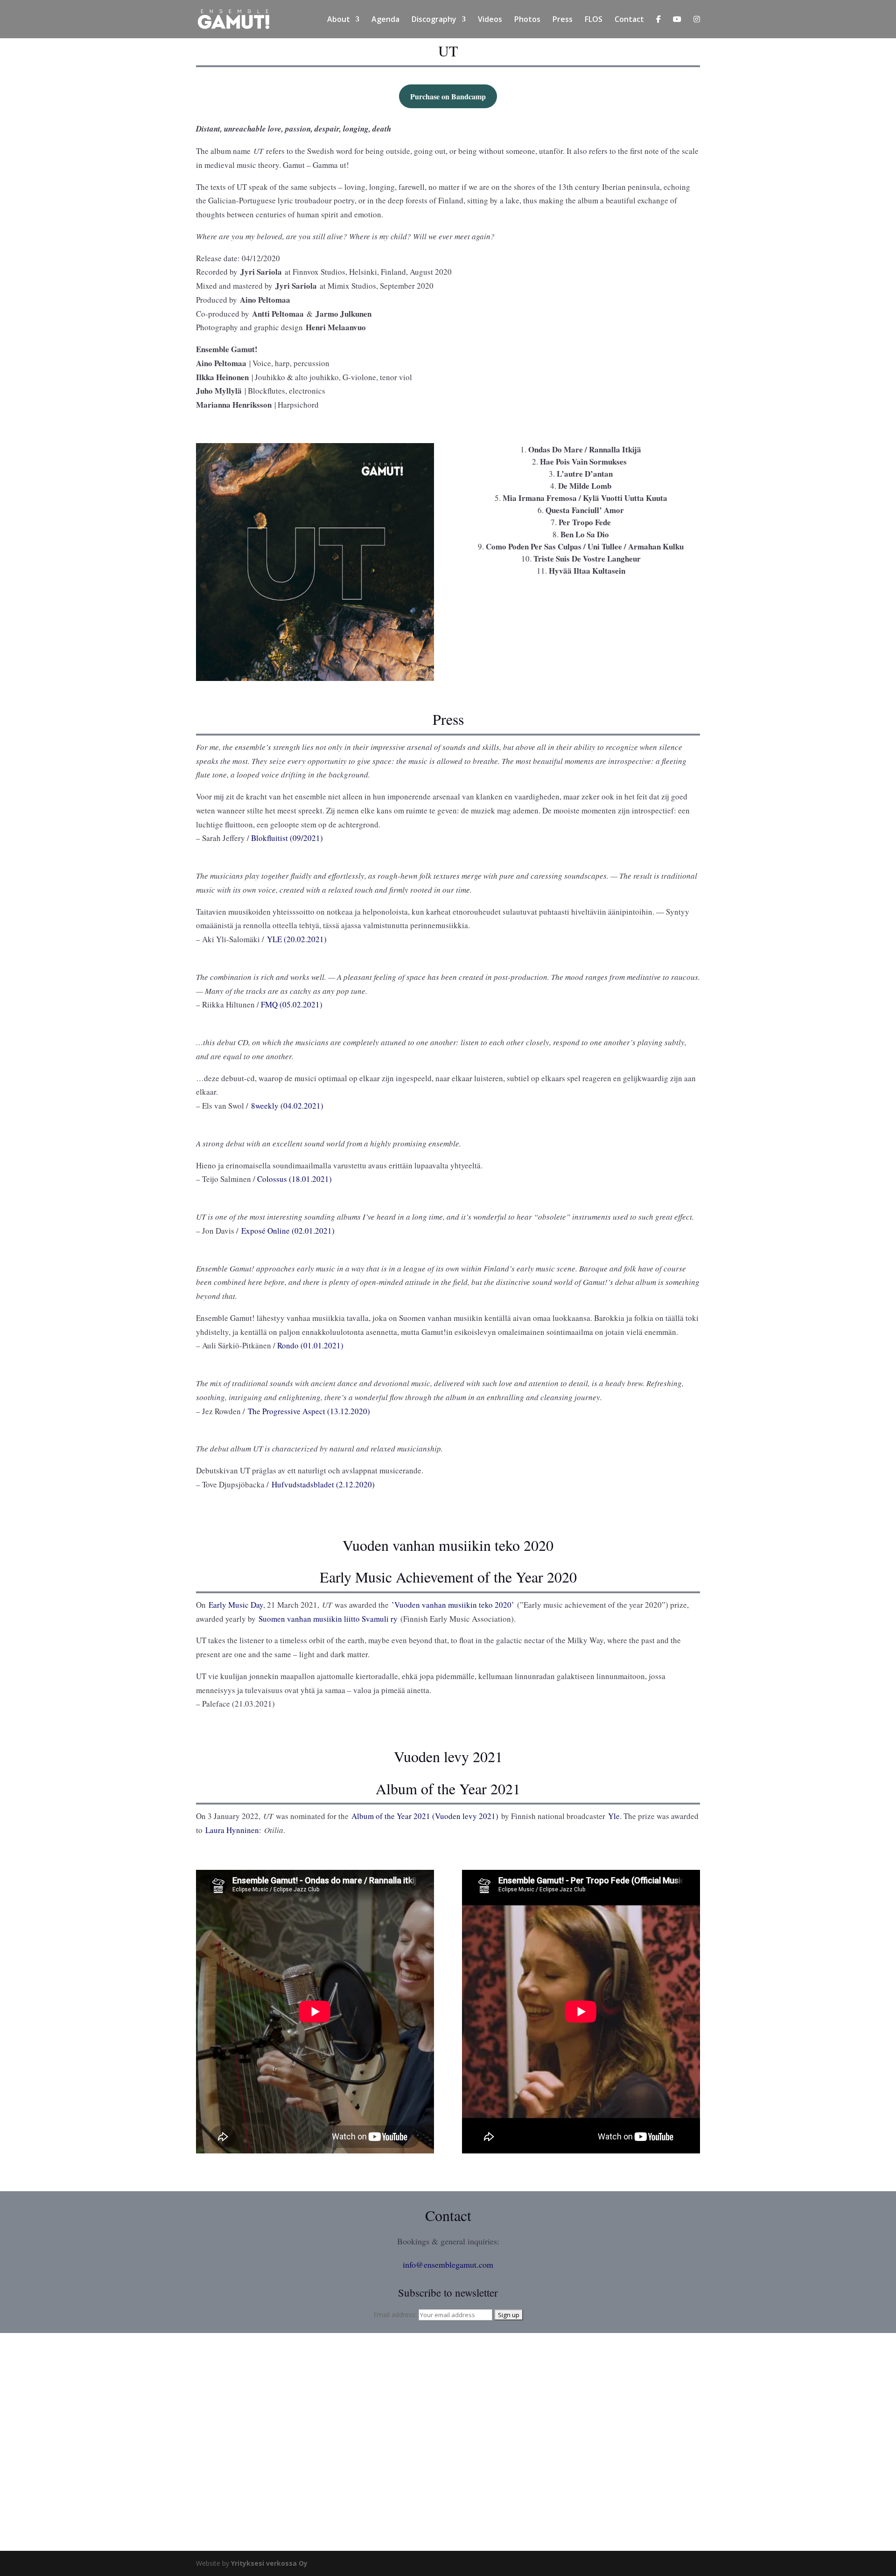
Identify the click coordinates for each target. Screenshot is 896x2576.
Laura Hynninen (232, 1830)
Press (563, 20)
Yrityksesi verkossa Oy (269, 2563)
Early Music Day (236, 1605)
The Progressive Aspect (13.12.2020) (309, 1411)
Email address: (396, 2315)
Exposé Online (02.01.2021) (288, 1231)
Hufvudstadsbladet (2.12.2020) (323, 1484)
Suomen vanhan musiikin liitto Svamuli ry (328, 1619)
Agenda (385, 20)
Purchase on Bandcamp (448, 96)
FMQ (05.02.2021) (292, 1004)
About (339, 20)
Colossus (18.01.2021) (294, 1179)
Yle (614, 1816)
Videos (490, 20)
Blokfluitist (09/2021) (287, 838)
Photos (527, 20)
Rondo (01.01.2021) (310, 1345)
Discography (434, 20)
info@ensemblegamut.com (448, 2264)
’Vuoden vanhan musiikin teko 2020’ (453, 1605)
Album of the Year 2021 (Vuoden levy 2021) (425, 1816)
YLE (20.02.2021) (297, 939)
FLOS (594, 20)
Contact (629, 20)
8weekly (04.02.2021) (287, 1106)
